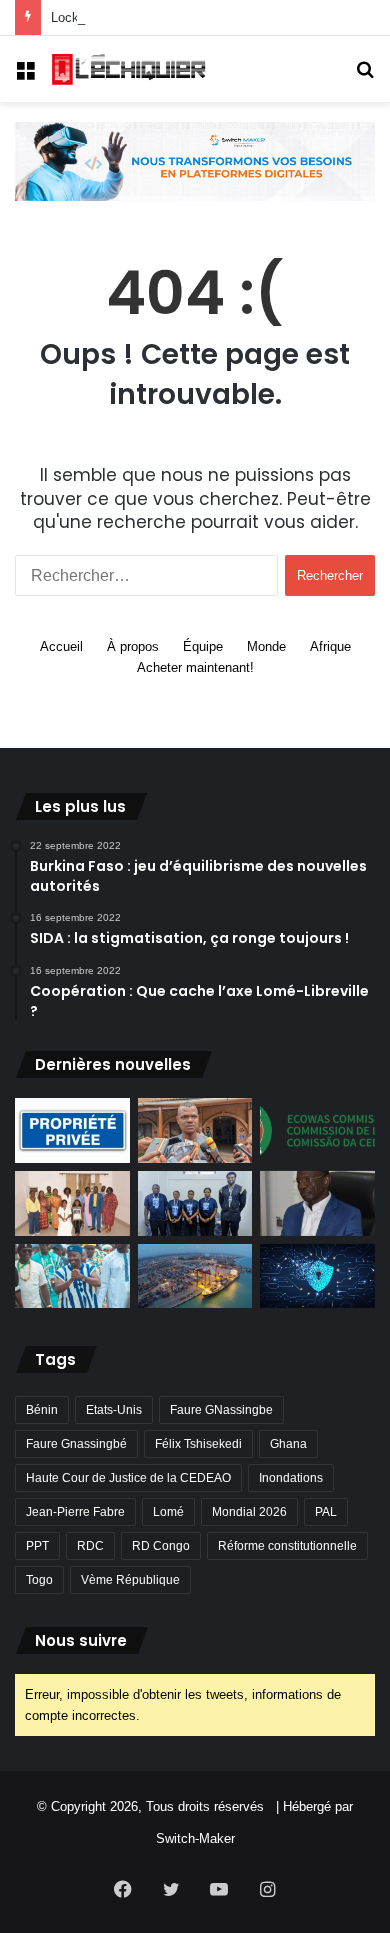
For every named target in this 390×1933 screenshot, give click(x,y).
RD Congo (161, 1546)
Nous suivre (81, 1640)
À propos (133, 646)
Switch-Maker (195, 1838)
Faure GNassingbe (221, 1410)
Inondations (291, 1478)
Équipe (203, 646)
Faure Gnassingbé (76, 1444)
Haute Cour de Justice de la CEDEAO (128, 1478)
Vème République (130, 1580)
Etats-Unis (114, 1410)
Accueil (61, 646)
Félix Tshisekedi (198, 1444)
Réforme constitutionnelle (287, 1546)
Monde (266, 646)
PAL (326, 1512)
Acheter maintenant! (195, 667)
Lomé (168, 1512)
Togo (39, 1580)
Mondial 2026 (249, 1512)
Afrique (330, 646)
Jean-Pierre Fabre (75, 1512)
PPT (37, 1546)
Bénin (42, 1410)
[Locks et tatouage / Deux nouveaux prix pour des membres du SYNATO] (72, 1203)
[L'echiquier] (130, 69)
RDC (90, 1546)
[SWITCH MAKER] (195, 160)
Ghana (288, 1444)
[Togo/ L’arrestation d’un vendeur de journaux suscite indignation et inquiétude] (195, 1130)
